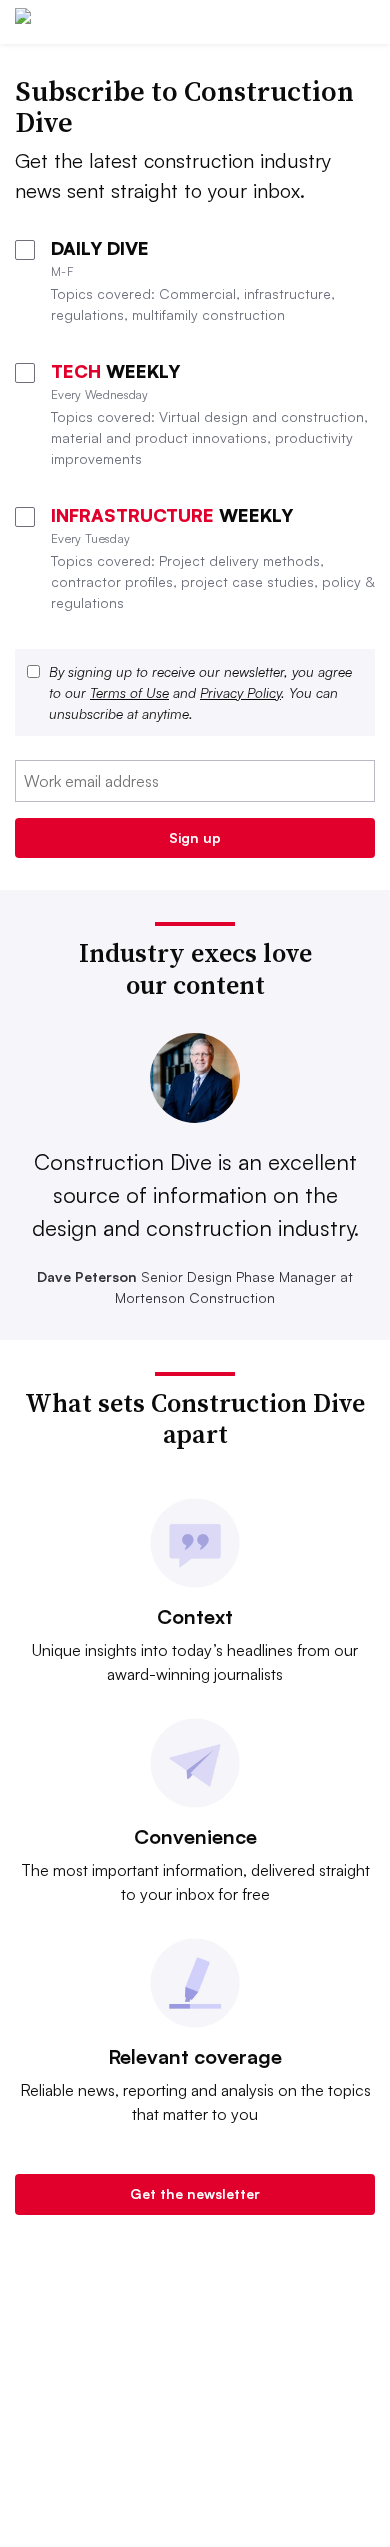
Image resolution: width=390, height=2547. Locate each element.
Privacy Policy (240, 692)
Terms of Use (129, 692)
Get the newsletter (195, 2193)
